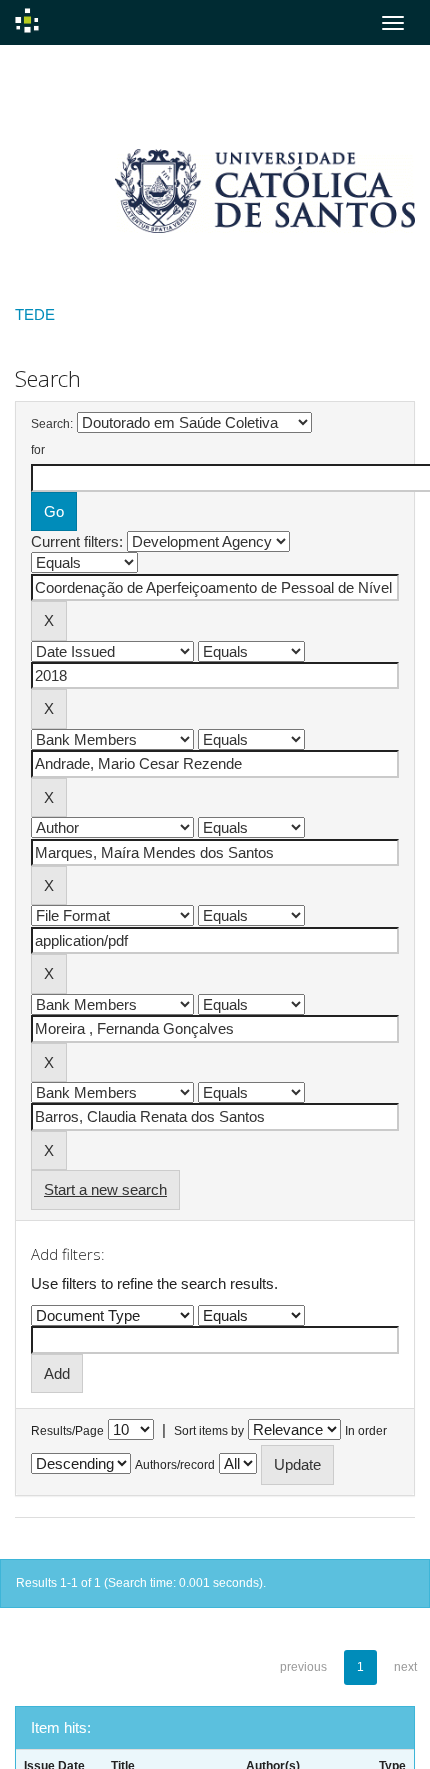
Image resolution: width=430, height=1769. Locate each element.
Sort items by (209, 1431)
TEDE (35, 314)
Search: (52, 424)
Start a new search (105, 1189)
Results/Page (67, 1431)
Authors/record (175, 1465)
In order (366, 1431)
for (38, 450)
